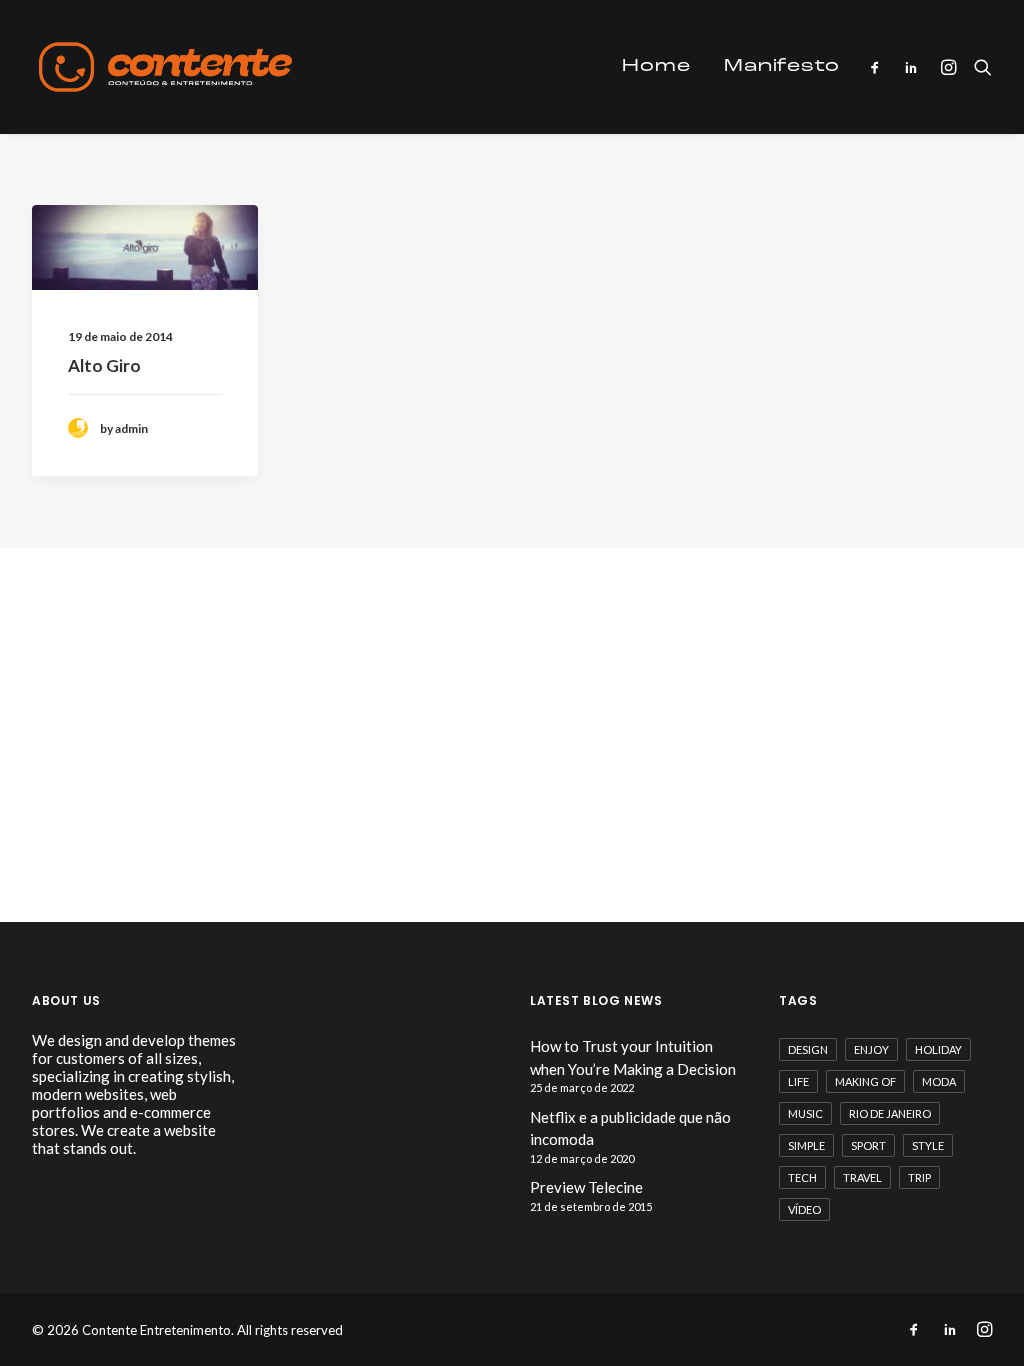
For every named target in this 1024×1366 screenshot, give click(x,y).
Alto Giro (104, 365)
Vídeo (804, 1209)
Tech (802, 1177)
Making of (865, 1081)
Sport (868, 1145)
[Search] (978, 67)
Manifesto (782, 67)
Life (798, 1081)
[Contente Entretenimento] (165, 67)
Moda (939, 1081)
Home (656, 67)
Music (805, 1113)
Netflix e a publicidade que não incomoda (630, 1128)
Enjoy (871, 1049)
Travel (862, 1177)
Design (808, 1049)
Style (928, 1145)
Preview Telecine (586, 1187)
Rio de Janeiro (890, 1113)
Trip (919, 1177)
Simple (806, 1145)
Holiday (938, 1049)
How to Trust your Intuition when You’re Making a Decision (633, 1057)
